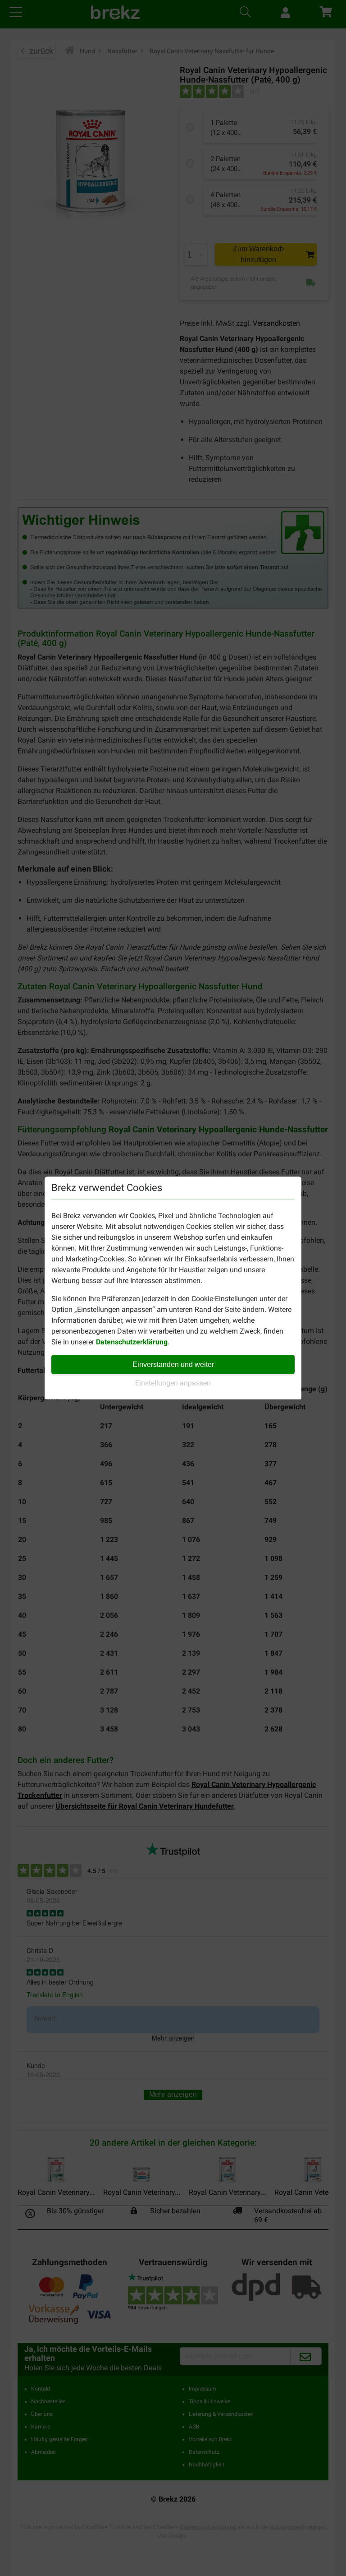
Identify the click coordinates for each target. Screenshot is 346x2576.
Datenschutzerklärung (132, 1342)
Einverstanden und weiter (173, 1364)
